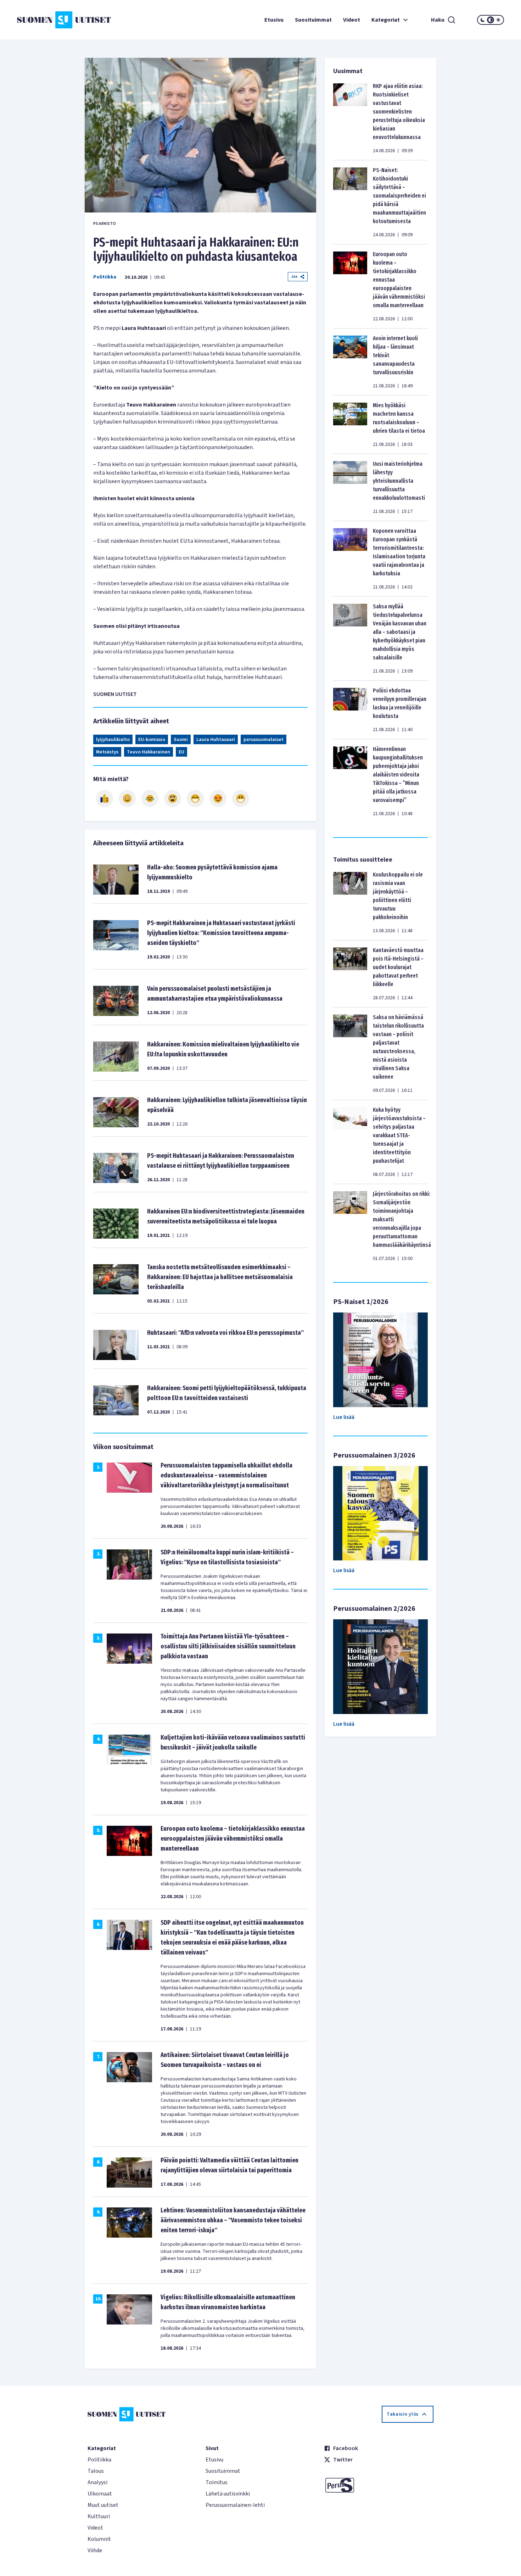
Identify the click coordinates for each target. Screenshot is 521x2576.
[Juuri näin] (105, 798)
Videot (352, 20)
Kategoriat (386, 20)
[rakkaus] (218, 798)
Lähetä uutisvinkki (228, 2494)
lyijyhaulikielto (113, 740)
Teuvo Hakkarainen (149, 752)
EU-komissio (152, 740)
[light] (498, 20)
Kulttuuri (99, 2516)
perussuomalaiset (264, 740)
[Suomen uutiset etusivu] (58, 20)
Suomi (181, 740)
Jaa (294, 277)
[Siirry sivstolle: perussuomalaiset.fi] (379, 2485)
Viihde (95, 2550)
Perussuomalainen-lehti (235, 2505)
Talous (96, 2471)
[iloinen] (127, 798)
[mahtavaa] (195, 798)
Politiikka (105, 277)
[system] (491, 20)
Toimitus (217, 2482)
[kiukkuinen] (173, 798)
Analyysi (97, 2482)
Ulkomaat (100, 2494)
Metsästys (107, 752)
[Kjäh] (241, 798)
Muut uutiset (103, 2505)
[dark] (483, 20)
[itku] (150, 798)
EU (181, 752)
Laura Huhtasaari (216, 740)
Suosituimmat (313, 20)
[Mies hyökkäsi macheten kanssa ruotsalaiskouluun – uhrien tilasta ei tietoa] (350, 425)
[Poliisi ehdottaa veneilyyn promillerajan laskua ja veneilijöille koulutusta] (350, 710)
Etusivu (274, 20)
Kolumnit (99, 2539)
